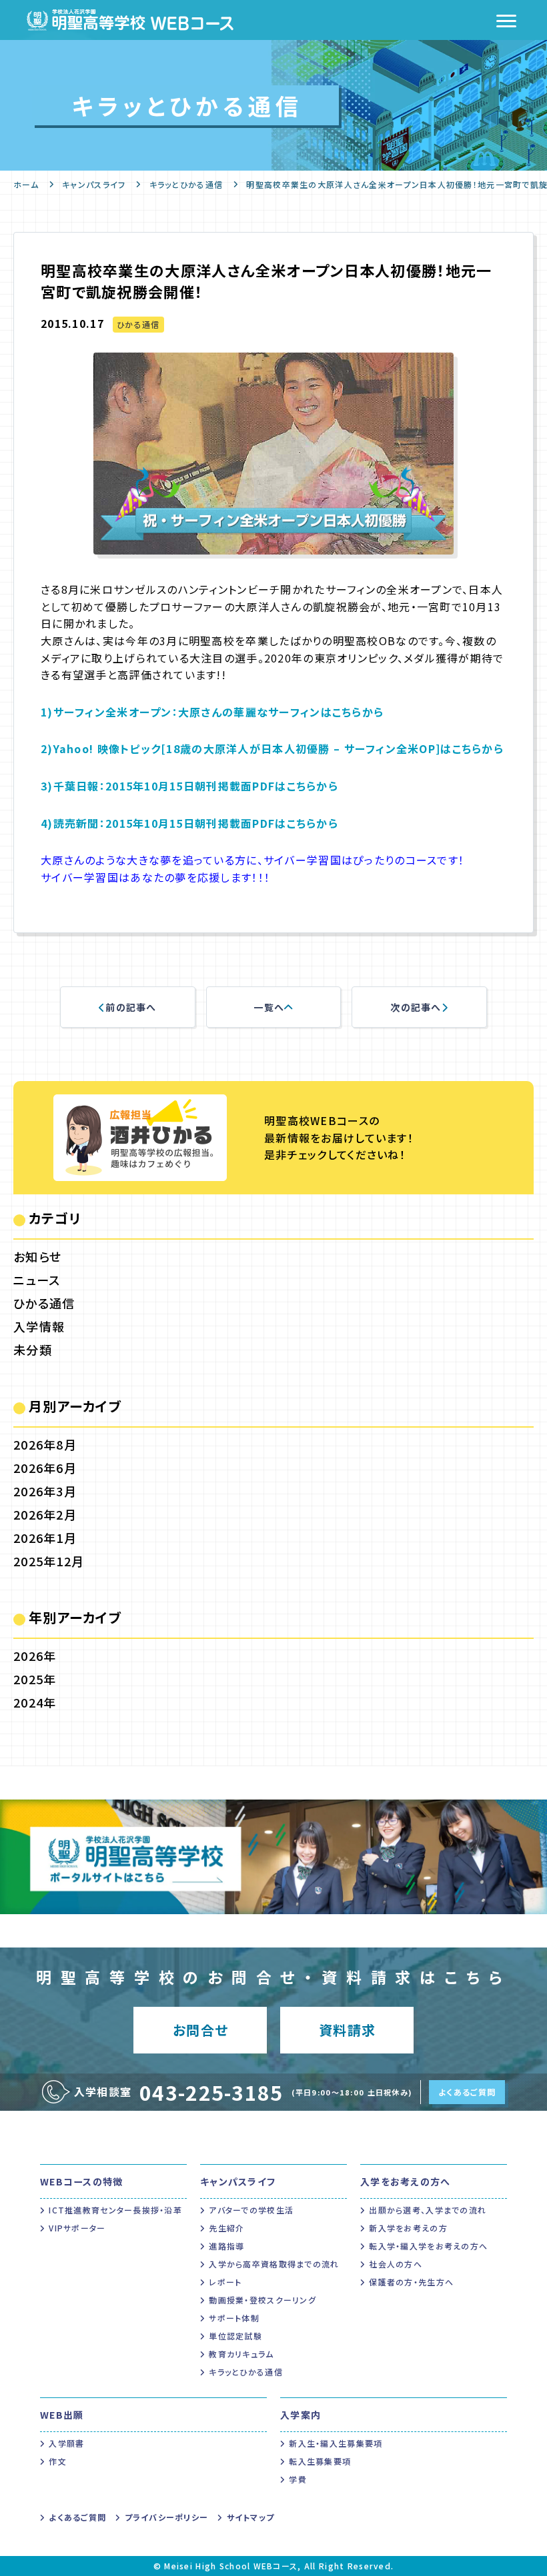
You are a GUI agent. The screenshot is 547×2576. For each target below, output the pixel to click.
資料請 (347, 2030)
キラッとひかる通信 (186, 184)
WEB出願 (62, 2415)
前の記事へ (131, 1007)
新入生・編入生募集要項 (336, 2443)
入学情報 (39, 1326)
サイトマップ (250, 2517)
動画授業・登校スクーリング (262, 2300)
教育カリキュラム (241, 2354)
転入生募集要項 (320, 2461)
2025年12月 (49, 1561)
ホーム (26, 184)
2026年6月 (45, 1468)
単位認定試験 (235, 2336)
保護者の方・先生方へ (411, 2282)
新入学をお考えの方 (408, 2228)
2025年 (35, 1679)
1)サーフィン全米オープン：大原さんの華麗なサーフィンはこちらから (212, 712)
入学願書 (66, 2443)
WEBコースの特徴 (82, 2181)
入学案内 (301, 2415)
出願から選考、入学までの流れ (428, 2210)
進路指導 (226, 2246)
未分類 (33, 1350)
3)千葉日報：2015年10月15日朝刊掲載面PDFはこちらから (189, 786)
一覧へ (269, 1007)
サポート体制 (234, 2318)
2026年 (35, 1656)
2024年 (35, 1702)
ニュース (37, 1280)
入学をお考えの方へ (406, 2181)
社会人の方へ (396, 2264)
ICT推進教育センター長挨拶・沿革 (115, 2210)
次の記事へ (416, 1007)
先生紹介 (226, 2228)
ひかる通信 (138, 324)
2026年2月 (45, 1514)
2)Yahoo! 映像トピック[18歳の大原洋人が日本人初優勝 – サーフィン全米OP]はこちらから (272, 748)
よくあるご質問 (467, 2092)
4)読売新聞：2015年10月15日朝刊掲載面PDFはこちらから (189, 823)
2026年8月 (45, 1444)
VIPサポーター (77, 2228)
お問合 (200, 2030)
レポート (225, 2282)
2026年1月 (45, 1538)
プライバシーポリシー (166, 2517)
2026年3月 (45, 1491)
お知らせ (37, 1256)
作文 (58, 2461)
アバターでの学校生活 (251, 2210)
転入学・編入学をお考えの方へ (428, 2246)
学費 (298, 2479)
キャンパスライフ (94, 184)
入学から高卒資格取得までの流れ (274, 2264)
